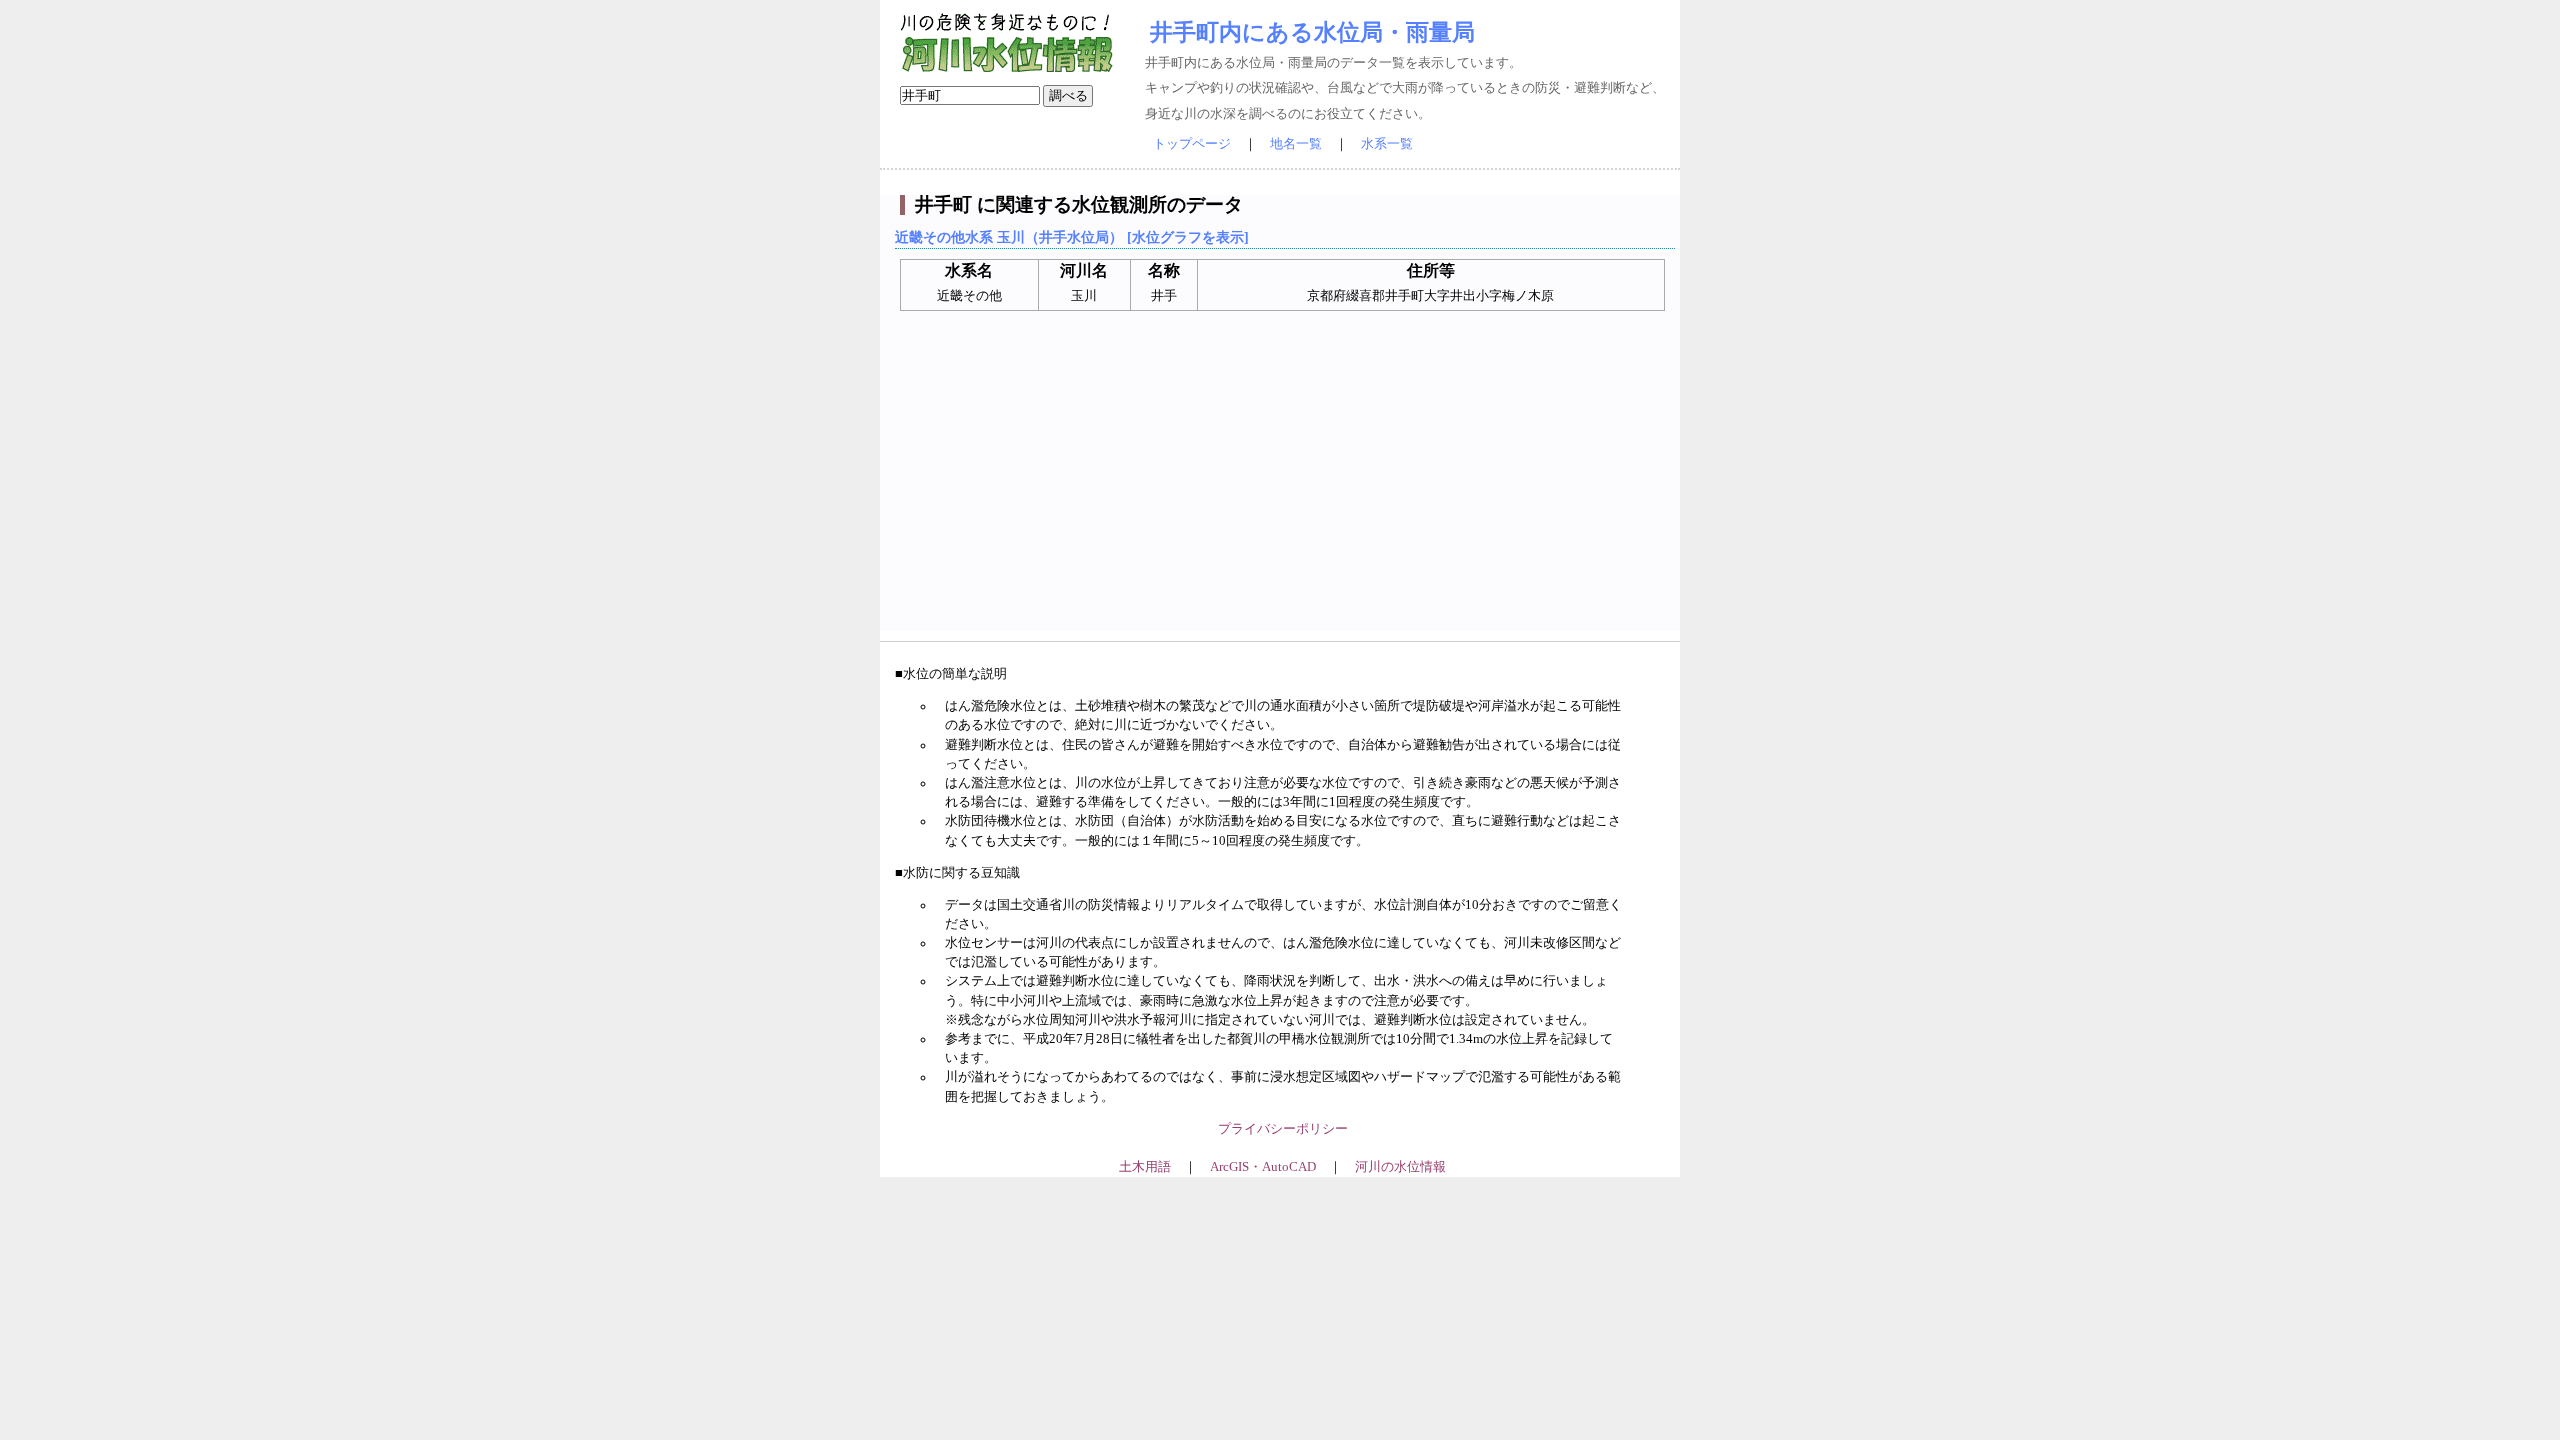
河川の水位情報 (1400, 1167)
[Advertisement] (1282, 491)
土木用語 (1145, 1167)
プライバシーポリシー (1283, 1129)
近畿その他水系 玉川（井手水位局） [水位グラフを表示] (1072, 237)
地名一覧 (1296, 144)
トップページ (1192, 144)
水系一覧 (1387, 144)
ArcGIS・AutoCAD (1263, 1167)
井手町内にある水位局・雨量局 (1312, 32)
